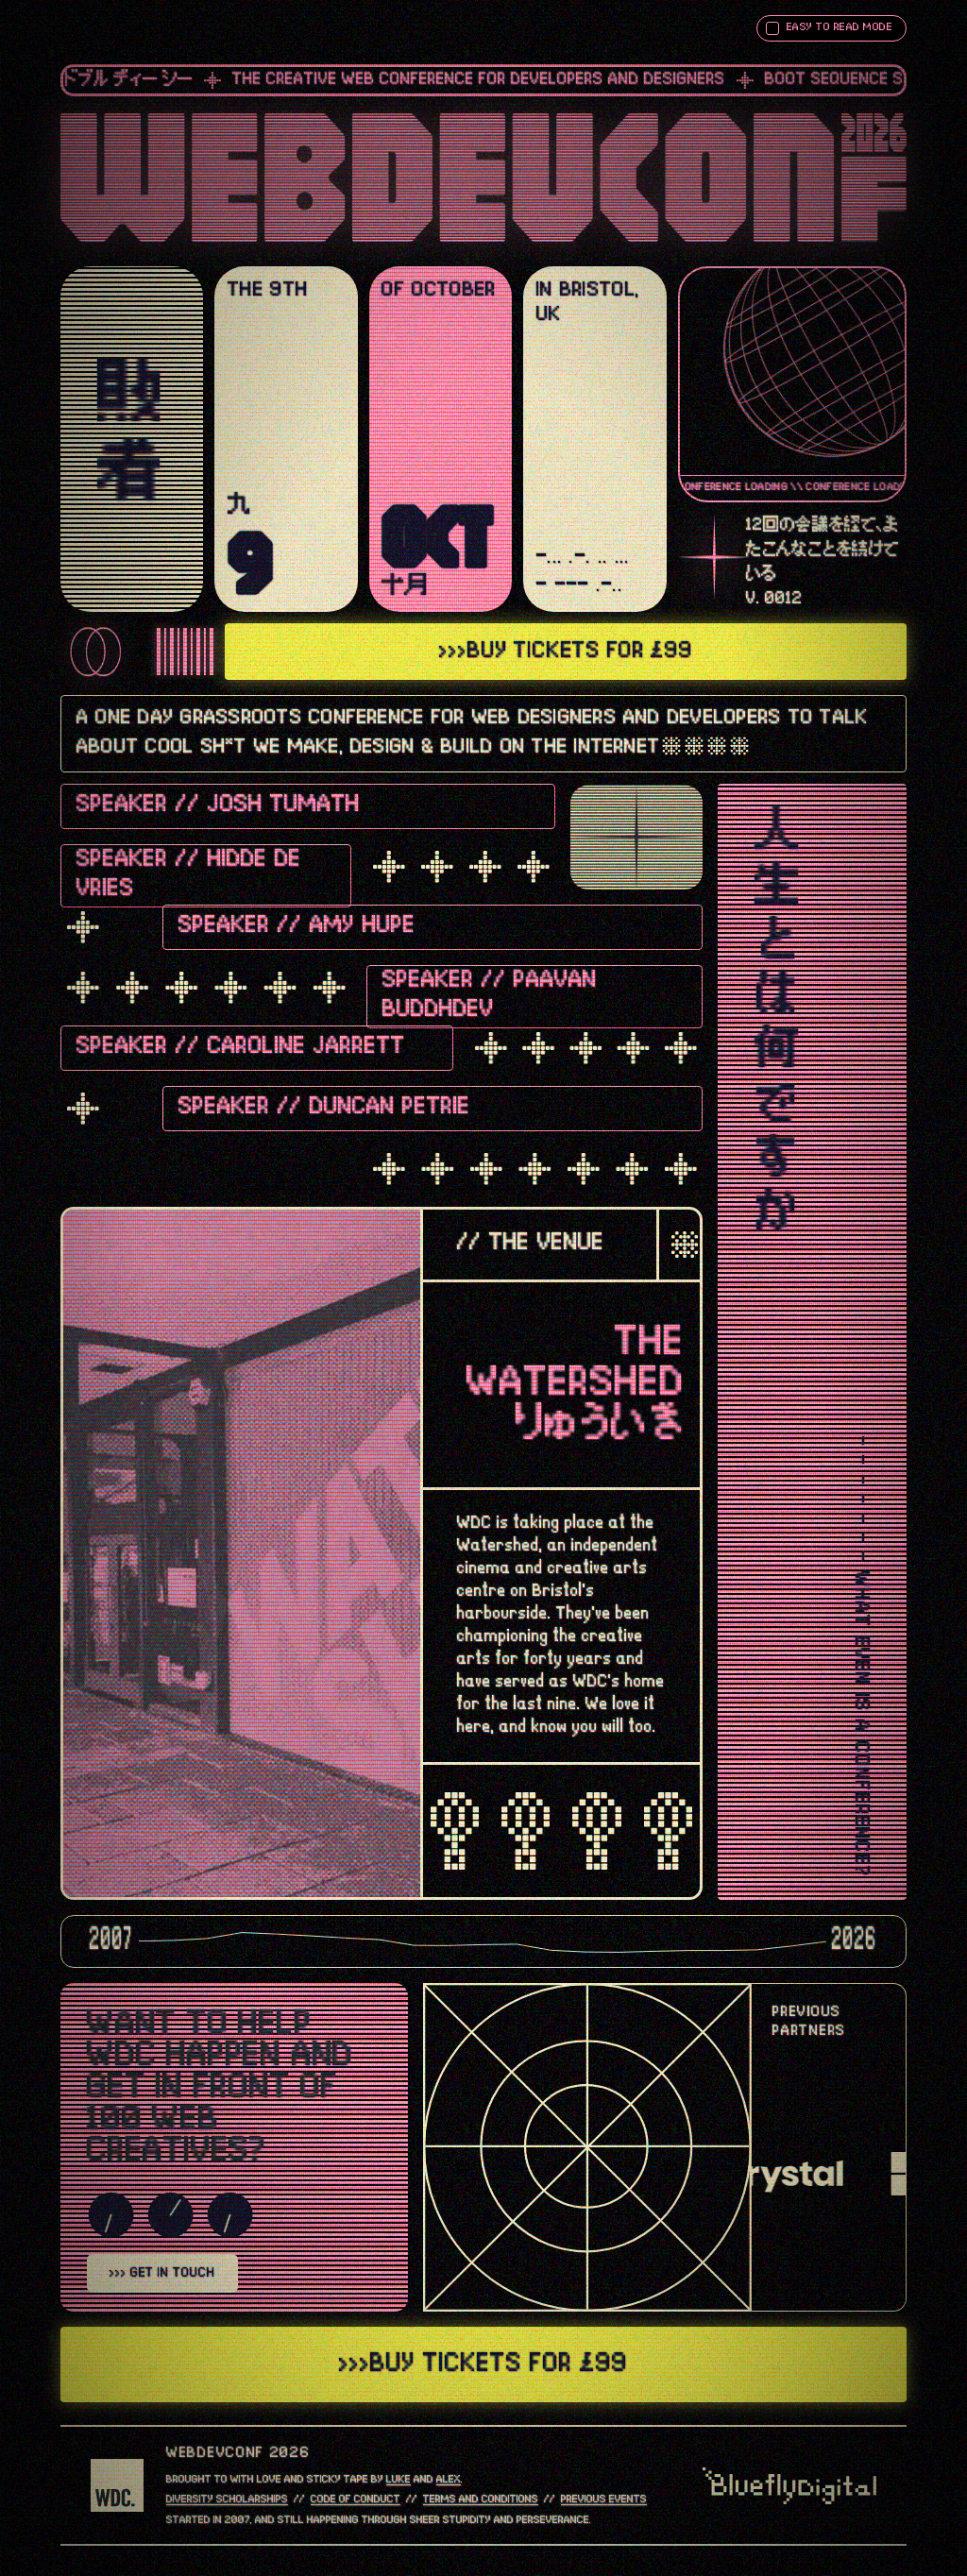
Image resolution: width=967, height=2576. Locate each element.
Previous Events (604, 2500)
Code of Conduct (356, 2500)
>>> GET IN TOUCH (162, 2273)
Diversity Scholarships (227, 2500)
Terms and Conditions (481, 2500)
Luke (399, 2480)
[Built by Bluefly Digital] (789, 2486)
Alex (449, 2480)
